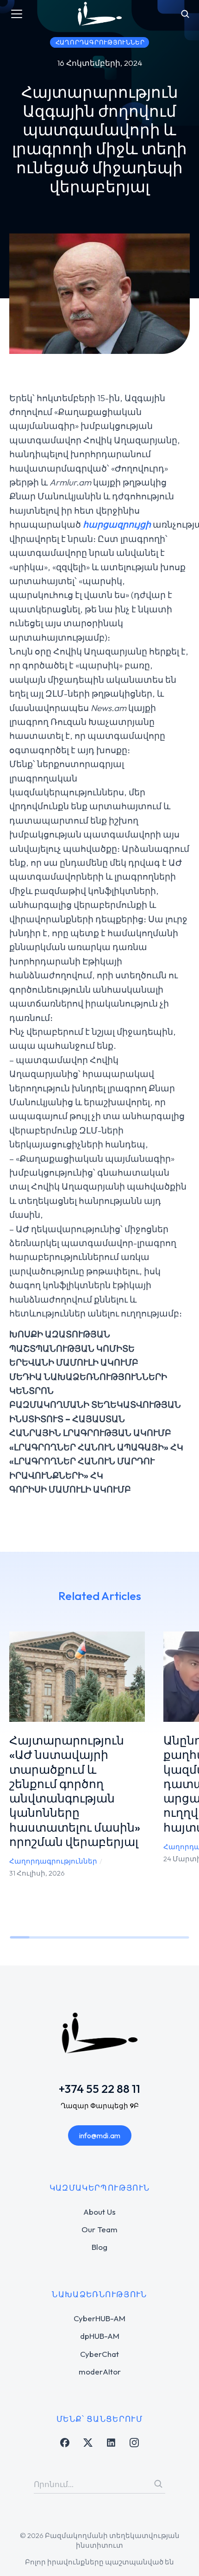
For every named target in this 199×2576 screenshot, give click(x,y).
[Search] (158, 2484)
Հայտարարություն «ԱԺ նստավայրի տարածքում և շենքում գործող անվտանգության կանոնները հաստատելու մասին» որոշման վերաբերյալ (75, 1791)
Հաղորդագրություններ (53, 1861)
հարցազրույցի (117, 524)
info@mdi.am (100, 2135)
